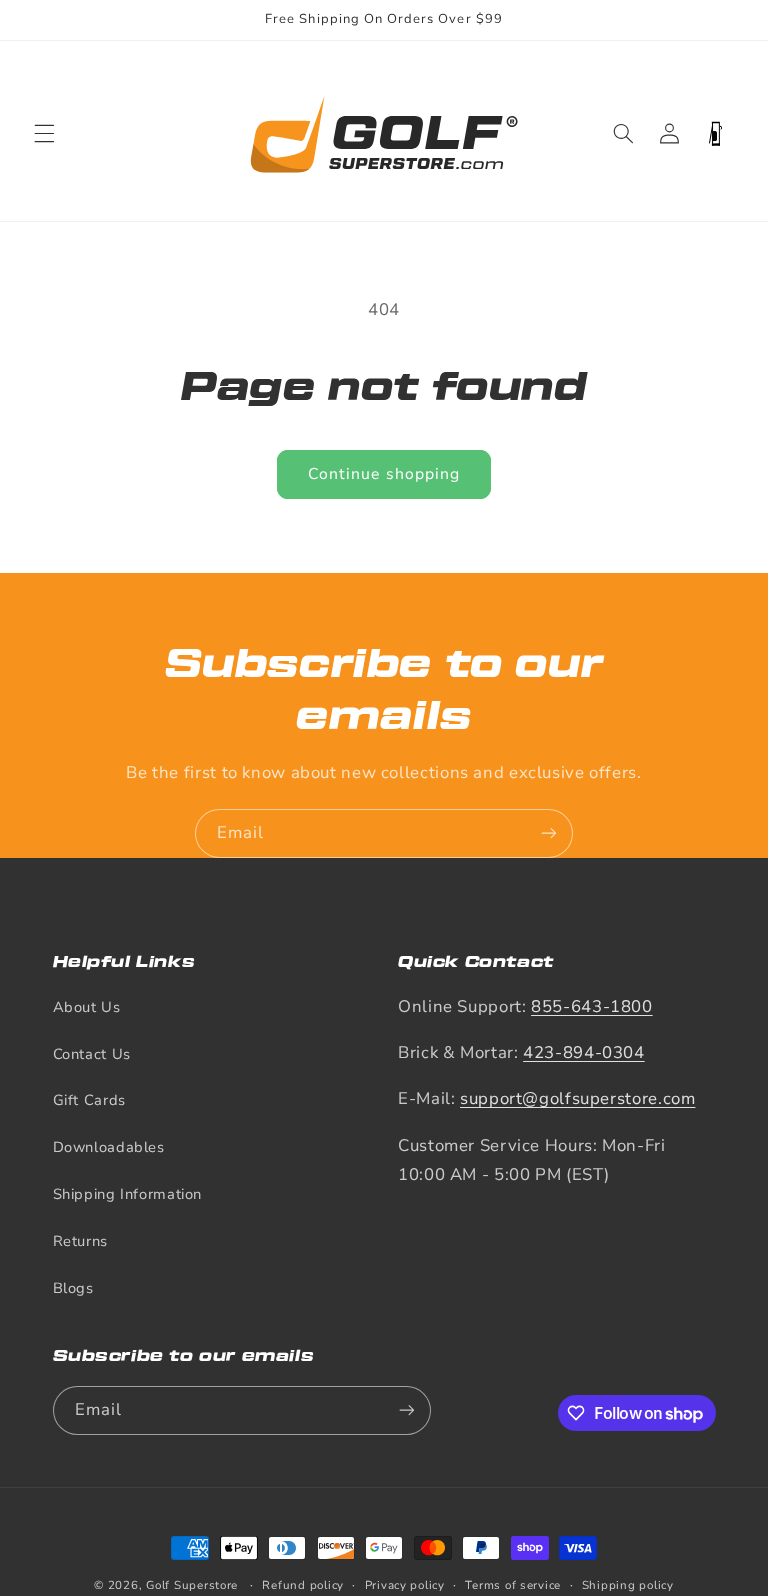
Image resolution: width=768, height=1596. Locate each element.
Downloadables (109, 1147)
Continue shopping (384, 474)
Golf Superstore (192, 1585)
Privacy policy (405, 1585)
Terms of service (513, 1585)
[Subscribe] (549, 833)
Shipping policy (628, 1585)
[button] (44, 134)
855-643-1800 (592, 1006)
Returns (80, 1241)
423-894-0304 (584, 1052)
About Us (87, 1007)
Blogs (73, 1288)
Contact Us (92, 1054)
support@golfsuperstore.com (577, 1098)
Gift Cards (89, 1100)
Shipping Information (128, 1194)
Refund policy (303, 1585)
